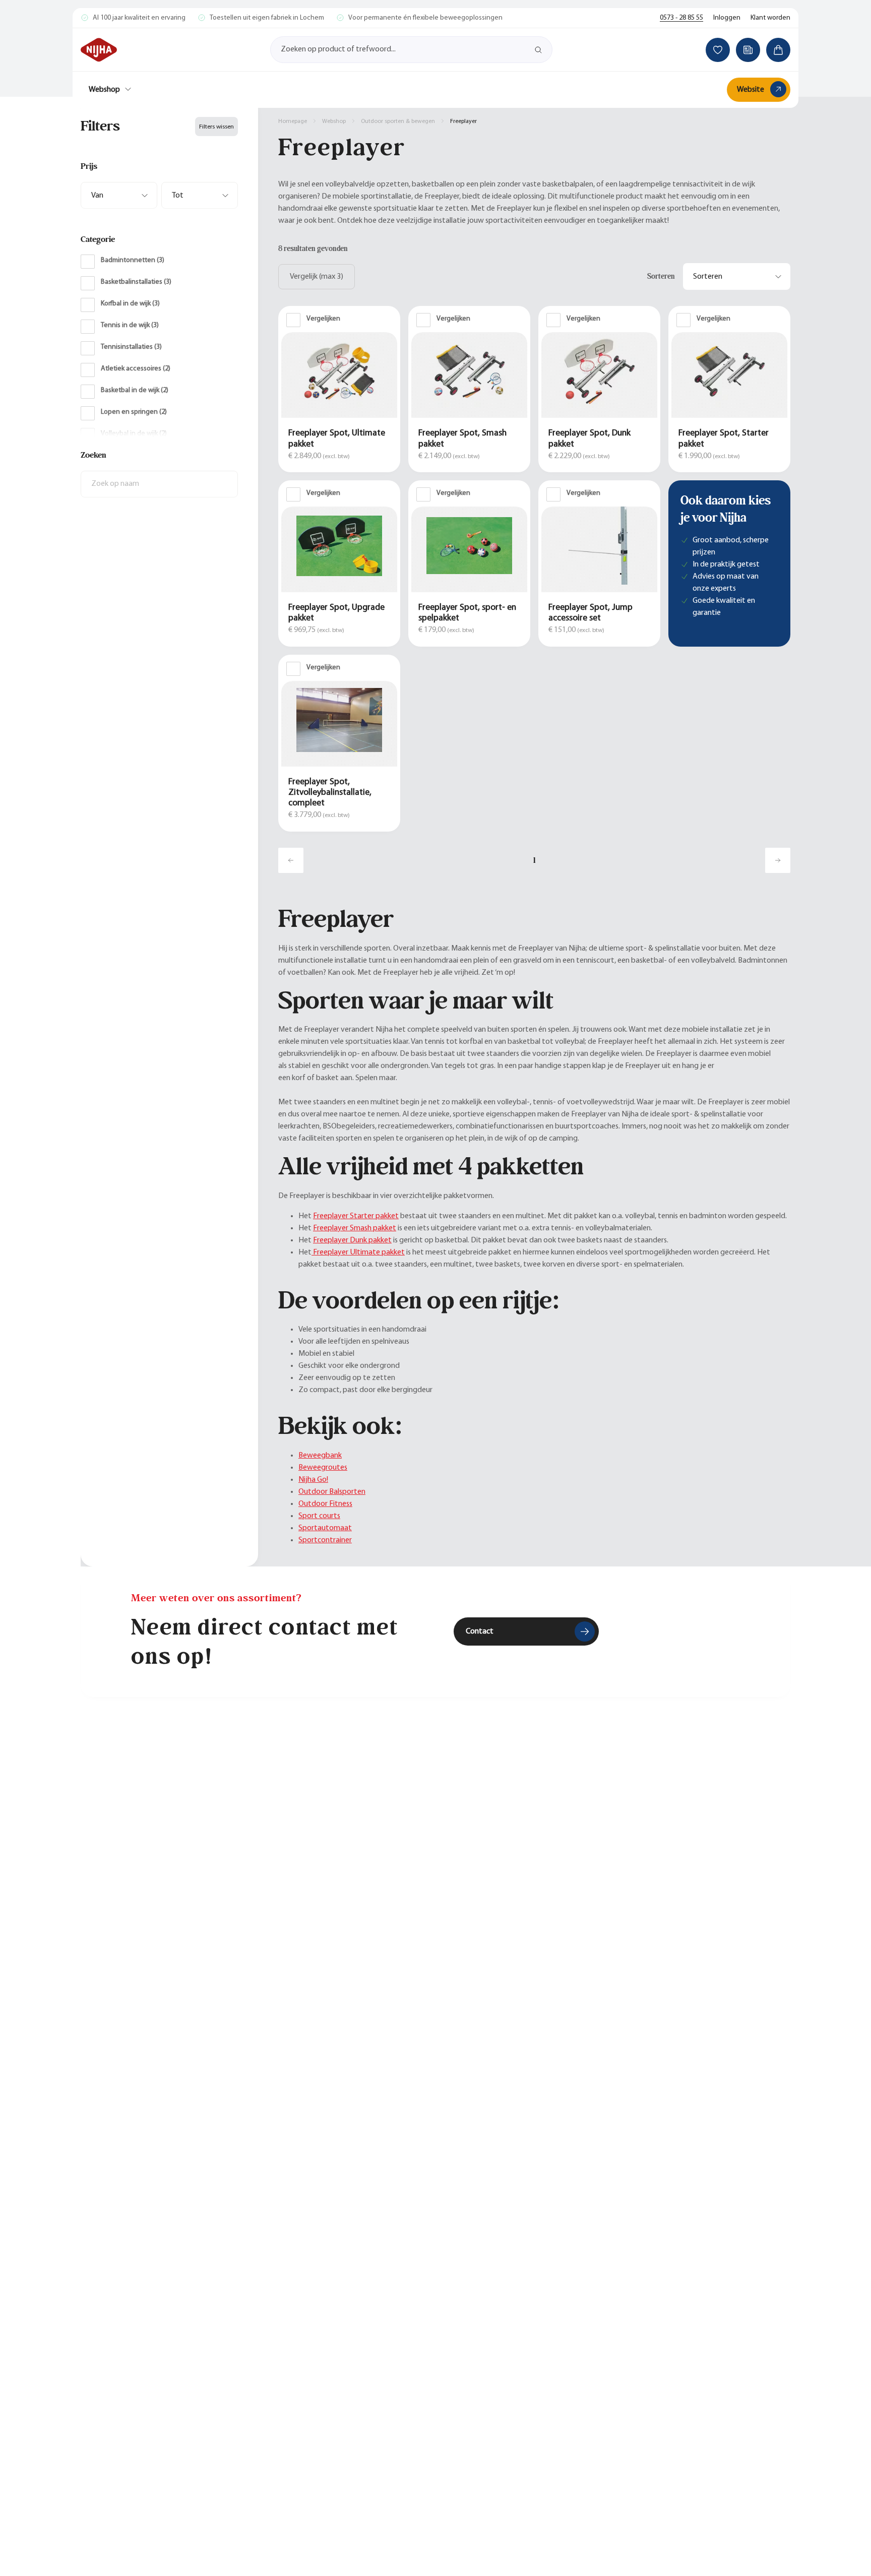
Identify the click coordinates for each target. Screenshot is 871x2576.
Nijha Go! (313, 1480)
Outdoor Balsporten (332, 1492)
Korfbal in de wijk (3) (130, 304)
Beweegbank (320, 1456)
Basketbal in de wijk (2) (135, 390)
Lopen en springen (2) (134, 412)
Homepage (293, 121)
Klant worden (770, 18)
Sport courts (319, 1516)
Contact (480, 1631)
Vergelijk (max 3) (317, 277)
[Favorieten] (718, 50)
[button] (159, 166)
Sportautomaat (325, 1528)
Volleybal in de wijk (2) (134, 434)
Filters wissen (216, 127)
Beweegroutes (323, 1468)
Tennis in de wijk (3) (130, 325)
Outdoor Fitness (325, 1504)
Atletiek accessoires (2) (136, 369)
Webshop (104, 90)
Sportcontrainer (325, 1540)
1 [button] (535, 860)
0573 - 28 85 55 (681, 18)
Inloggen (727, 18)
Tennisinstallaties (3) (131, 347)
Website (751, 90)
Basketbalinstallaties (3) (136, 282)
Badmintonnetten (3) (133, 260)
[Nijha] (99, 50)
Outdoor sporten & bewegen (398, 121)
